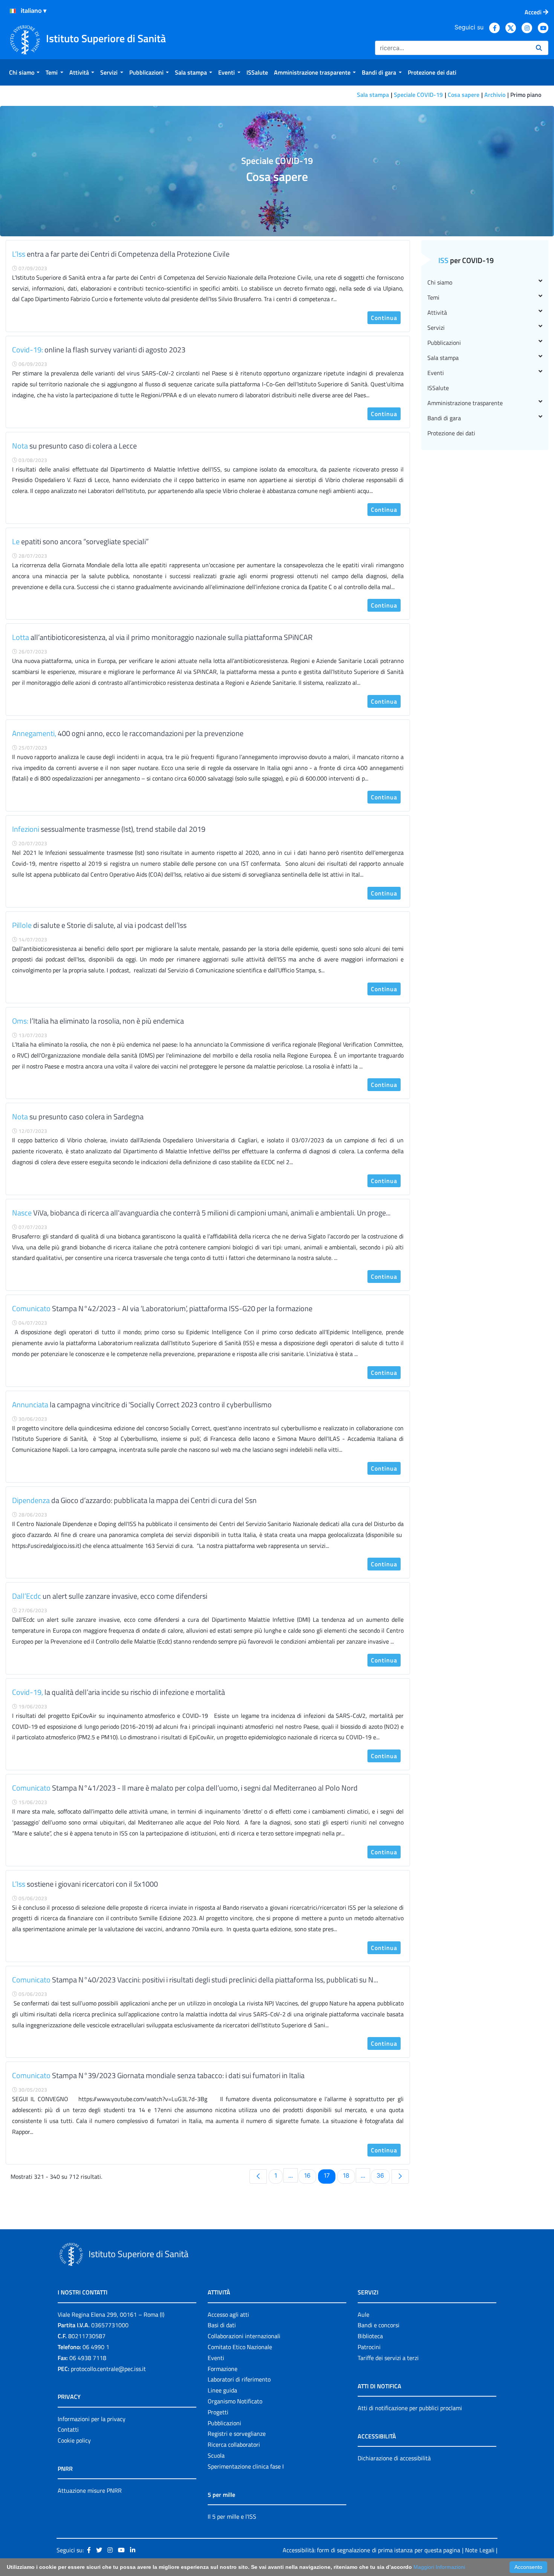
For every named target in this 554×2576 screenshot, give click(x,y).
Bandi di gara (444, 418)
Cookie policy (74, 2440)
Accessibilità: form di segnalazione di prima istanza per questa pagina (371, 2550)
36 (383, 2175)
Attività (437, 312)
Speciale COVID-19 (418, 95)
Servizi (436, 328)
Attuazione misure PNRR (90, 2490)
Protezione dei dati (451, 433)
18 (349, 2175)
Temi (433, 297)
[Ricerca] (539, 48)
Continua (384, 318)
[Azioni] (13, 11)
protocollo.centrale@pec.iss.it (108, 2369)
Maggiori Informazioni (439, 2567)
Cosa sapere (464, 95)
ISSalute (438, 388)
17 (329, 2175)
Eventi (436, 373)
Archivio (495, 95)
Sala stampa (373, 95)
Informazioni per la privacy (92, 2419)
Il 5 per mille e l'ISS (232, 2516)
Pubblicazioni (444, 343)
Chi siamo (440, 282)
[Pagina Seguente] (400, 2177)
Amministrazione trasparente (465, 403)
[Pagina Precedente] (258, 2177)
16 (310, 2175)
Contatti (68, 2429)
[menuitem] (24, 72)
